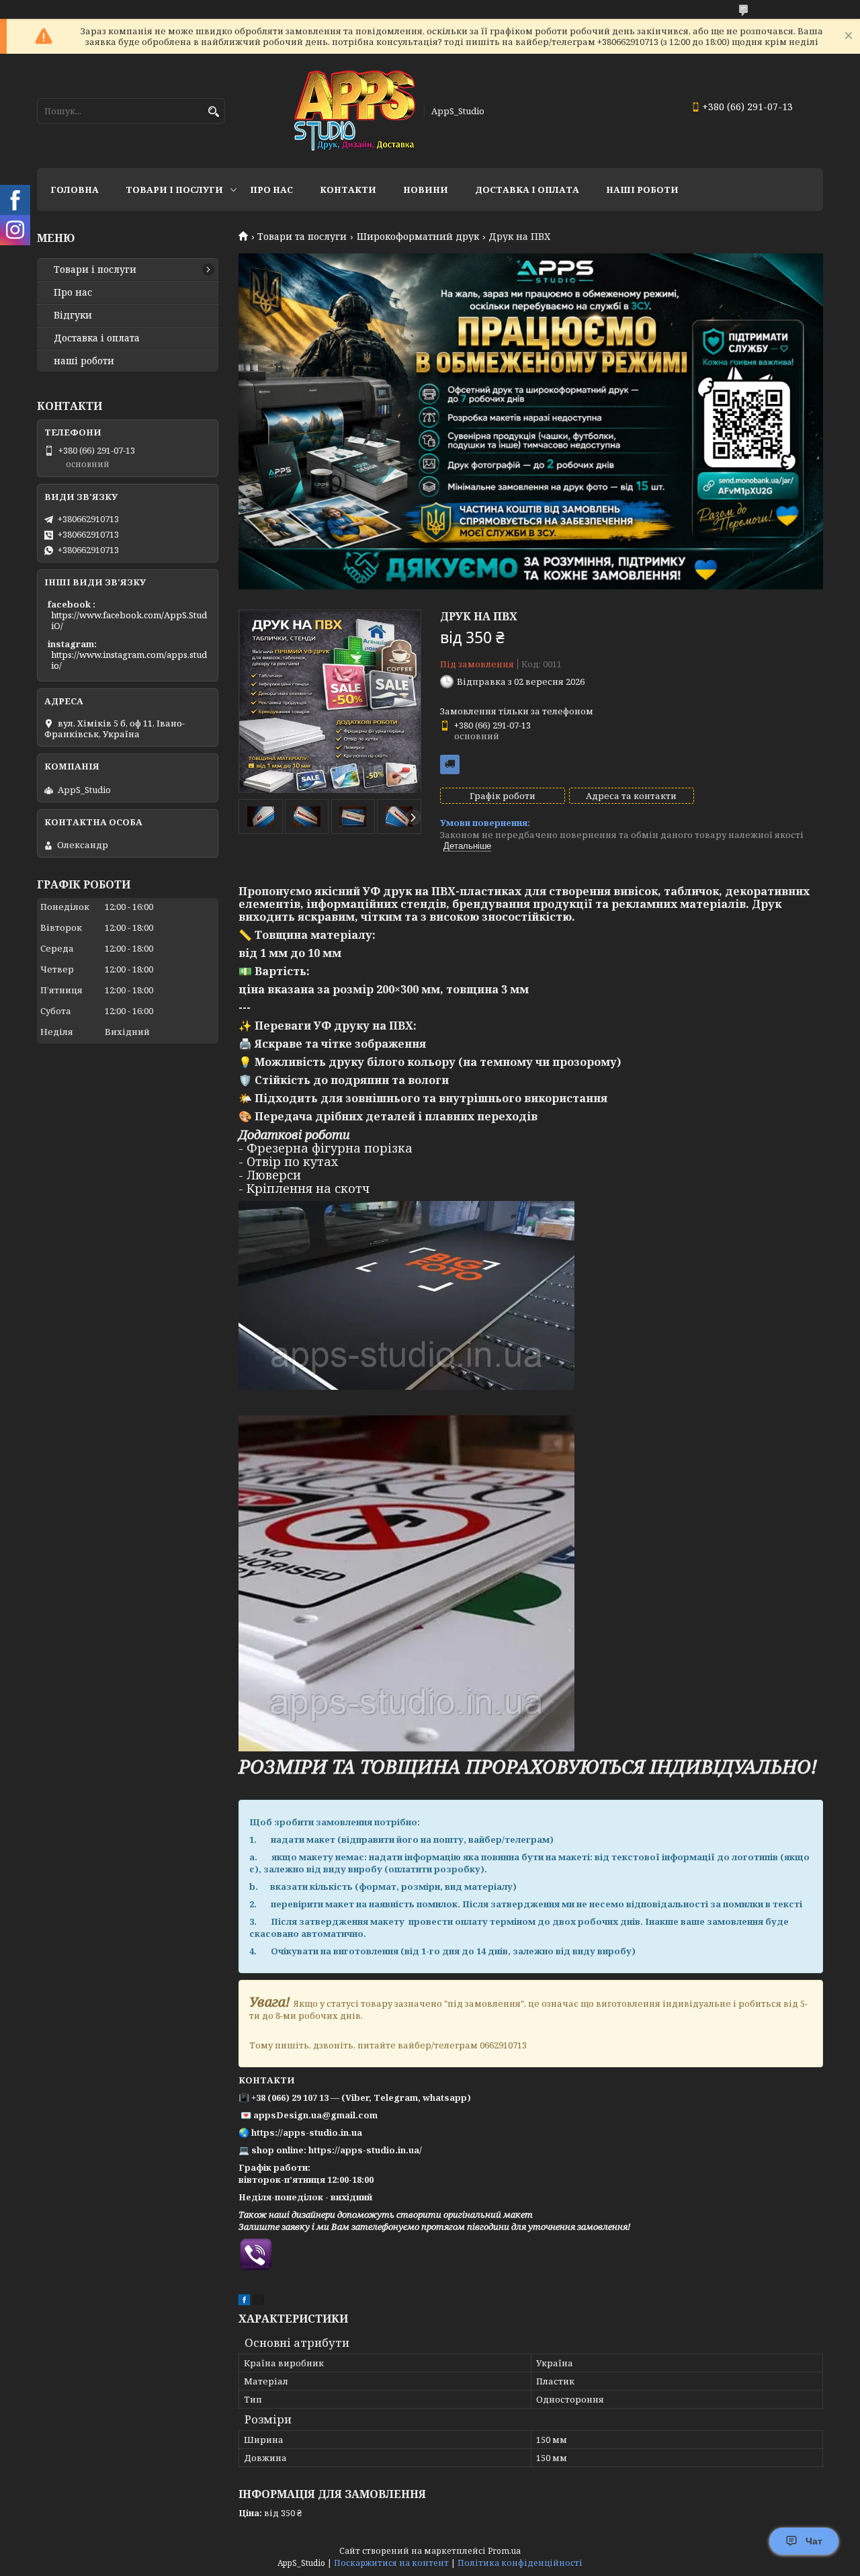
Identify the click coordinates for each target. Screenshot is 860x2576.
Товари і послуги (174, 190)
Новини (426, 190)
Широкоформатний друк (418, 237)
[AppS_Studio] (355, 111)
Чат (814, 2541)
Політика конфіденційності (520, 2563)
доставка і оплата (527, 190)
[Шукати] (213, 112)
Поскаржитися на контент (391, 2563)
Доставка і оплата (97, 338)
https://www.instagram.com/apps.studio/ (129, 660)
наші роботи (84, 361)
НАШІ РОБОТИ (642, 190)
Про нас (271, 190)
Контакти (348, 190)
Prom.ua (504, 2551)
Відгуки (73, 315)
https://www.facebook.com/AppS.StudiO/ (129, 620)
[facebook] (244, 2302)
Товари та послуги (302, 237)
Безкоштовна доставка (450, 764)
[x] (259, 2302)
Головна (75, 190)
